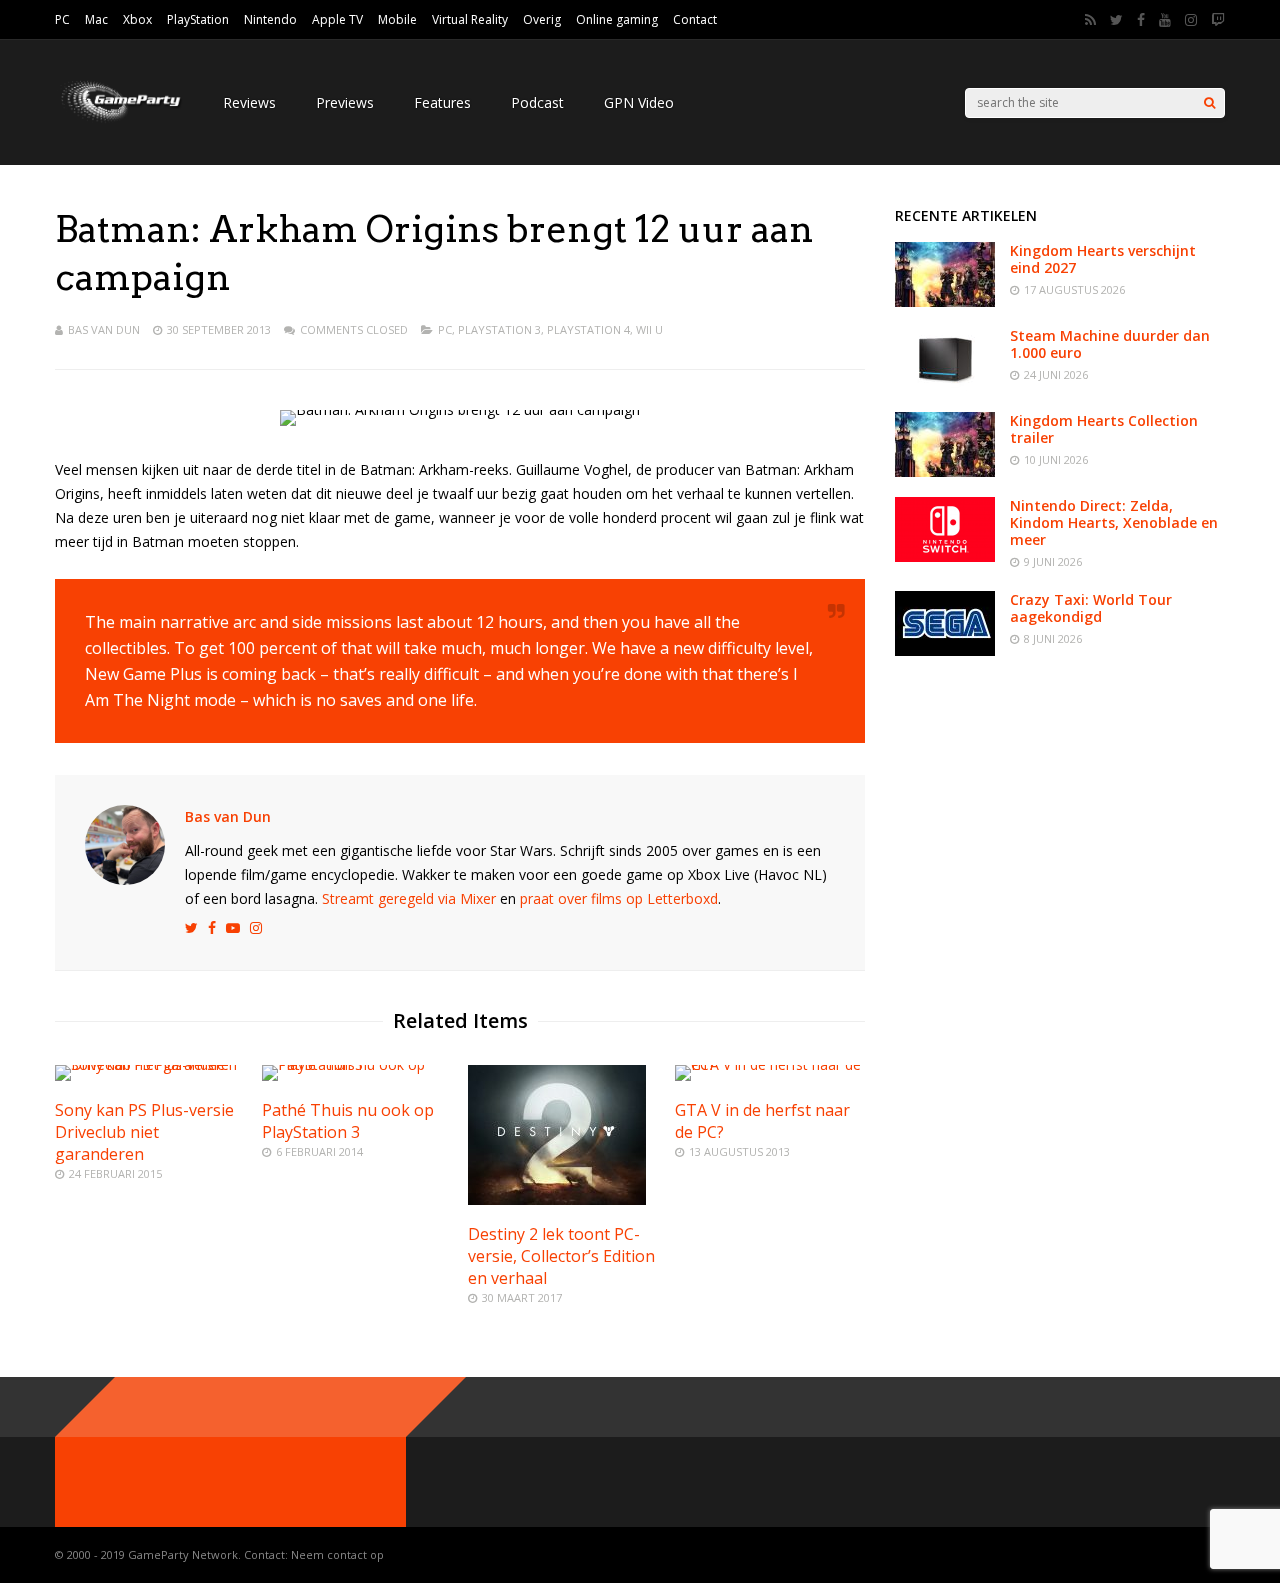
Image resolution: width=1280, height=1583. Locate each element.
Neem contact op (337, 1554)
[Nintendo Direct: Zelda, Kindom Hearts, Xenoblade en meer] (945, 556)
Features (442, 102)
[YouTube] (1165, 20)
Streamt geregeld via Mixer (409, 898)
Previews (345, 102)
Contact (695, 19)
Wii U (649, 329)
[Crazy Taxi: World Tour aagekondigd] (945, 650)
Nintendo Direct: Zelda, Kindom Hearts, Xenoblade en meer (1114, 522)
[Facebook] (1141, 20)
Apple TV (337, 19)
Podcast (537, 102)
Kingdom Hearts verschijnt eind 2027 (1103, 259)
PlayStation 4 (588, 329)
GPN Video (639, 102)
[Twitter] (1116, 20)
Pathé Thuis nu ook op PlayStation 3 (348, 1121)
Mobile (397, 19)
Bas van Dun (104, 329)
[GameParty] (119, 120)
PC (62, 19)
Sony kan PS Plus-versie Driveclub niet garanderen (144, 1132)
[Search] (1209, 103)
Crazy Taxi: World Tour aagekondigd (1091, 608)
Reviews (249, 102)
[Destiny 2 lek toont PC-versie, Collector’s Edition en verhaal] (557, 1199)
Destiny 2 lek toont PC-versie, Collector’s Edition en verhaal (561, 1256)
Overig (542, 19)
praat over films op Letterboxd (619, 898)
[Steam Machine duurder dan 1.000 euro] (945, 386)
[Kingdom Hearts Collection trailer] (945, 471)
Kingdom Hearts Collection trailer (1104, 429)
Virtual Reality (470, 19)
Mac (96, 19)
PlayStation (198, 19)
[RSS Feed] (1090, 20)
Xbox (137, 19)
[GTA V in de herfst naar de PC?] (770, 1064)
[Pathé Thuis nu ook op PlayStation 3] (357, 1064)
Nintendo (270, 19)
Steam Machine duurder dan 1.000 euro (1110, 344)
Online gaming (617, 19)
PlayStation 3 (499, 329)
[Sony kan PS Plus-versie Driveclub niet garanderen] (150, 1064)
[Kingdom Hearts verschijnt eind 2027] (945, 301)
